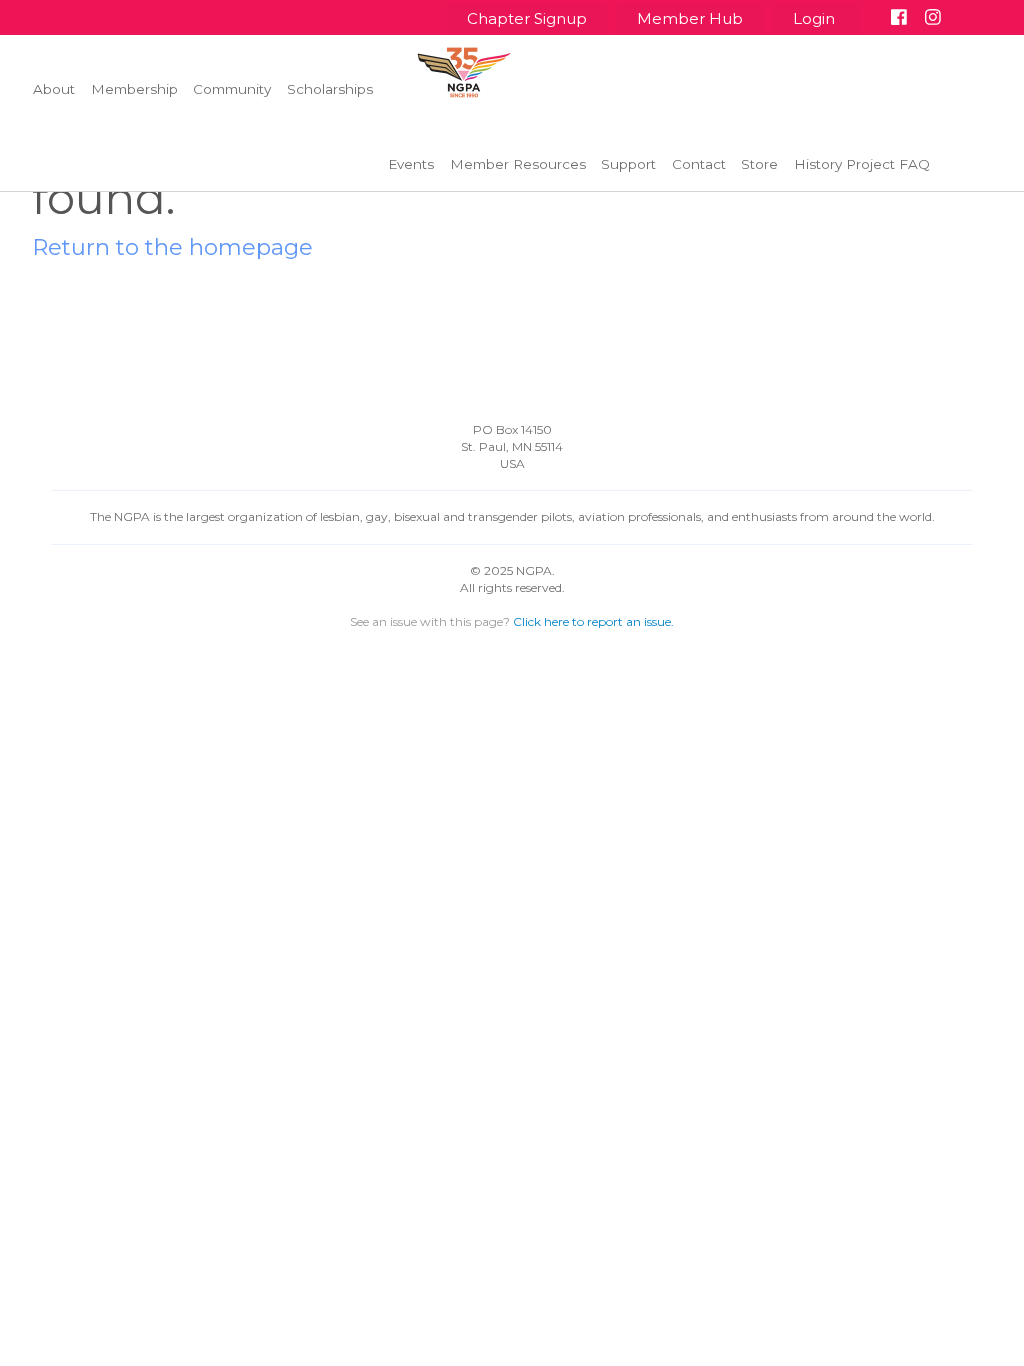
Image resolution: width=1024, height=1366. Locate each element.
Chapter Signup (527, 18)
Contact (699, 164)
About (54, 89)
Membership (134, 89)
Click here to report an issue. (593, 621)
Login (816, 18)
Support (628, 164)
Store (759, 164)
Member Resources (518, 164)
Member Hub (690, 18)
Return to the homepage (172, 247)
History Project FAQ (862, 164)
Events (411, 164)
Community (232, 89)
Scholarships (330, 89)
